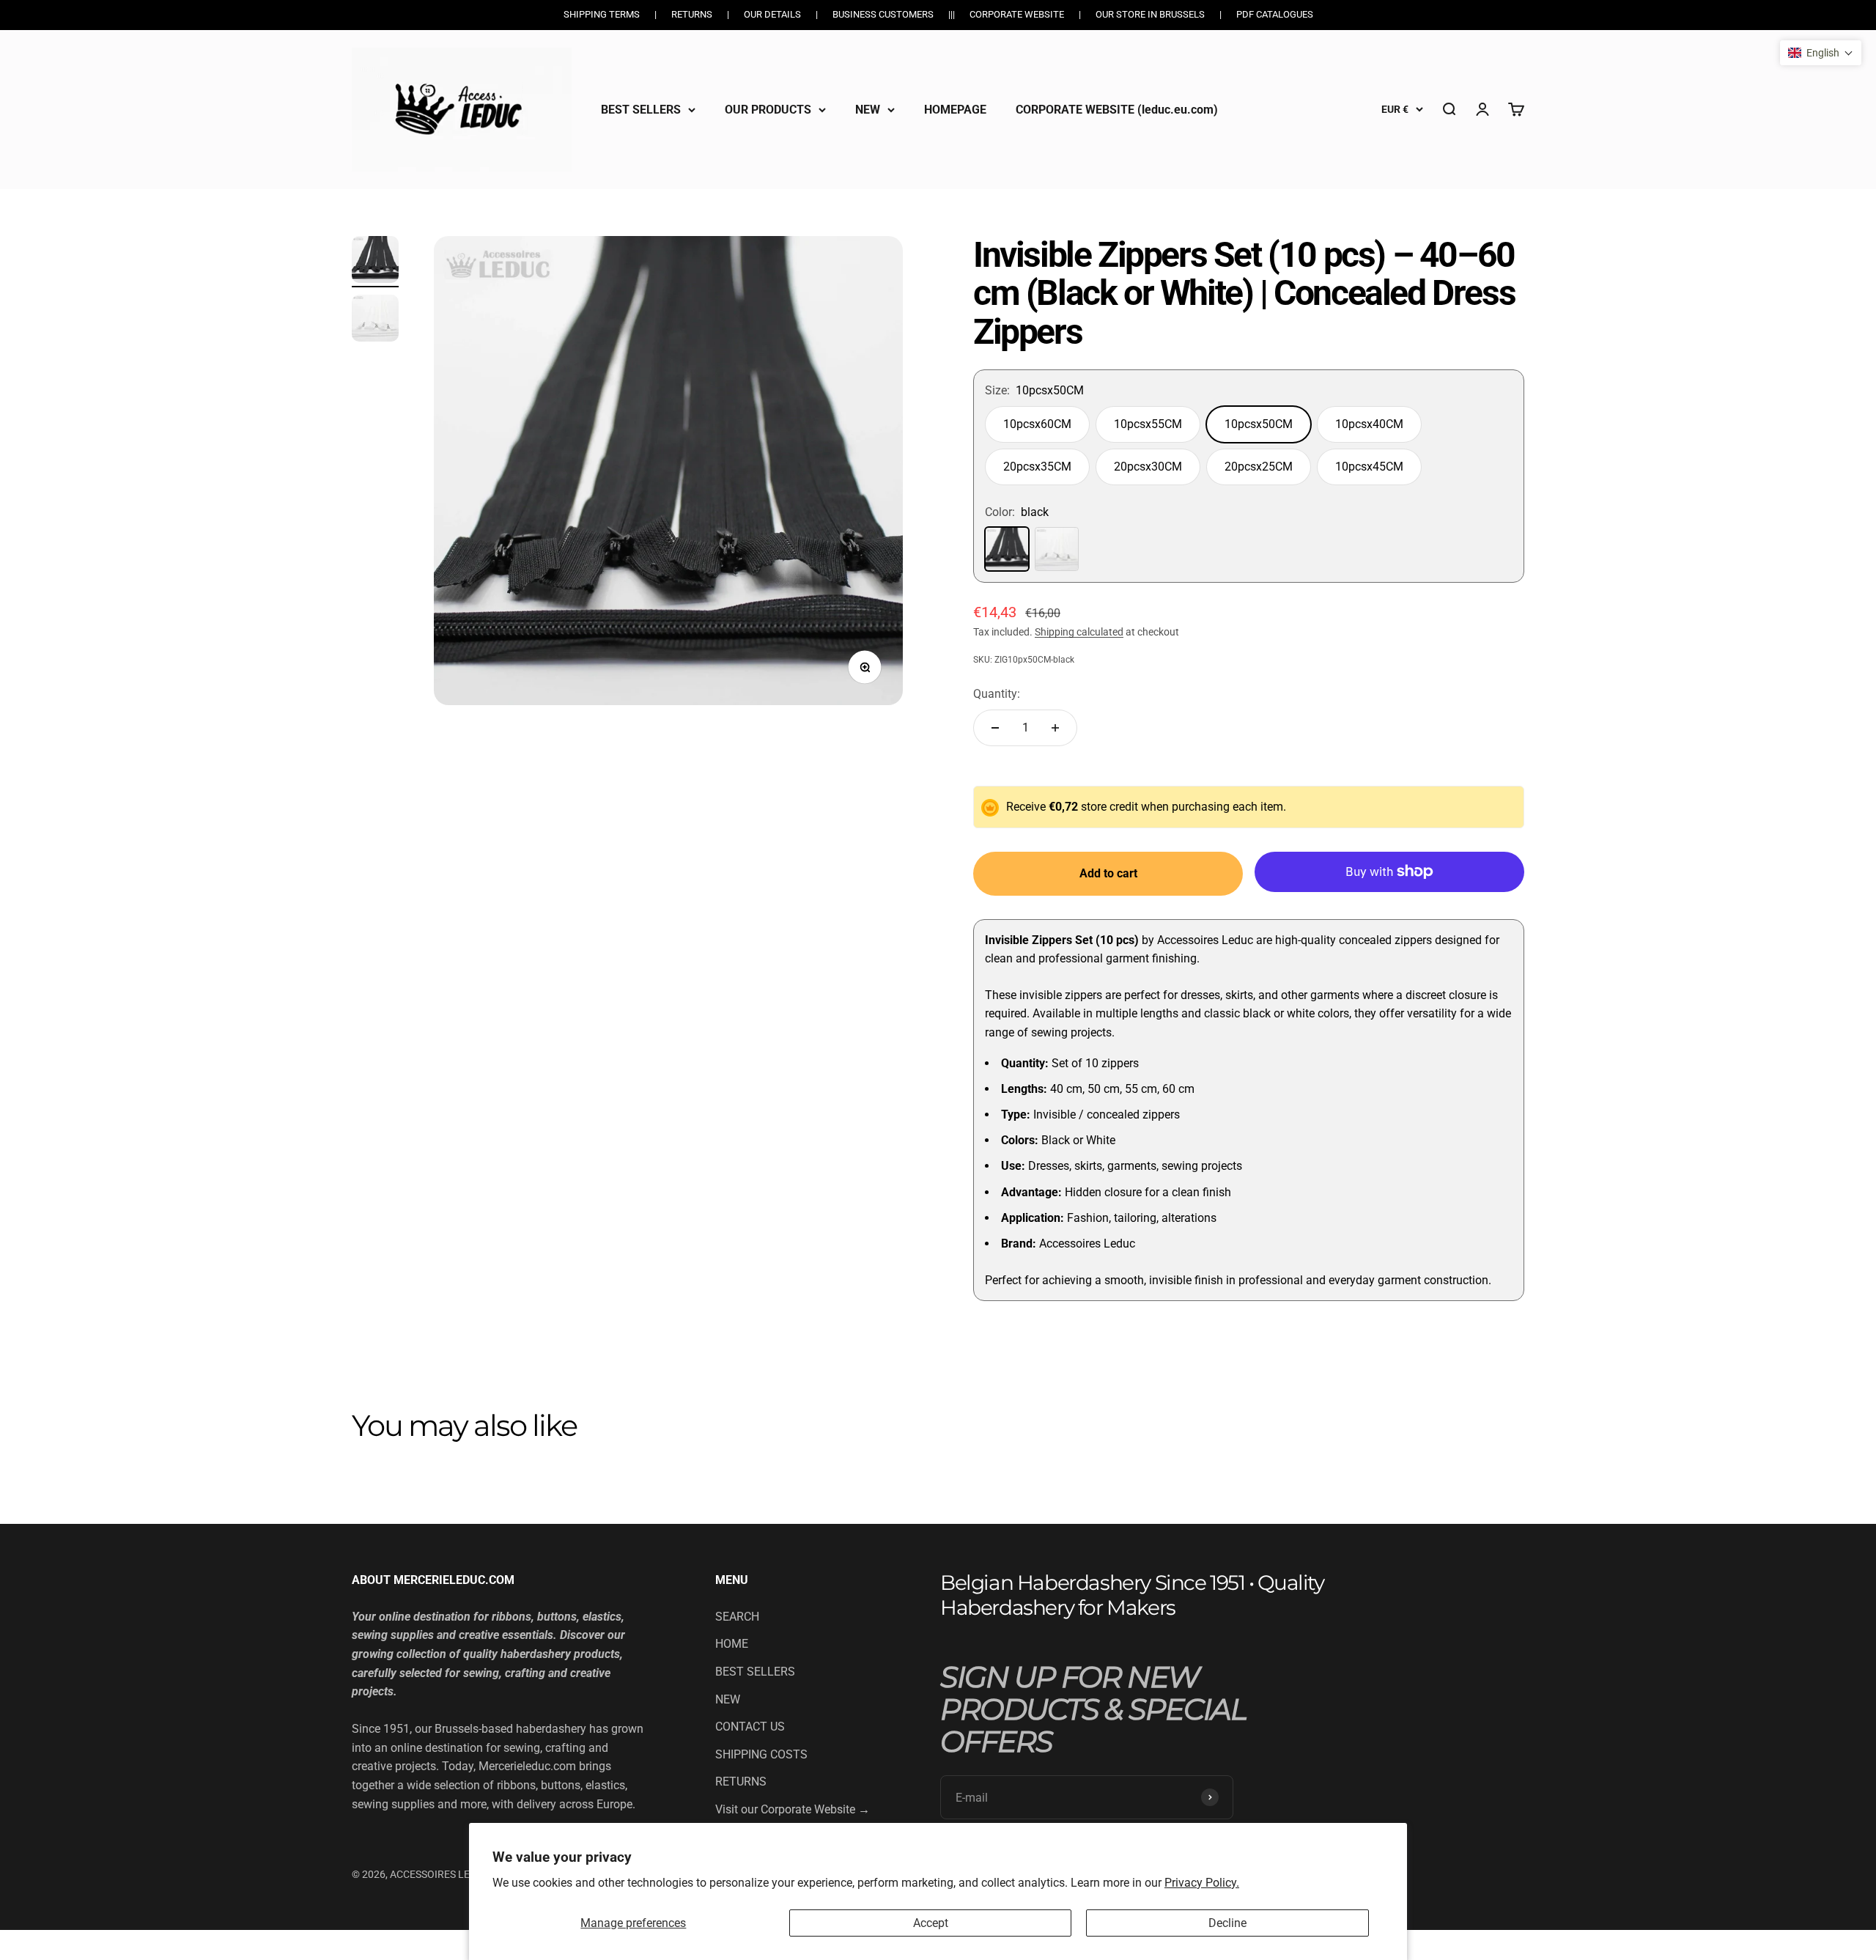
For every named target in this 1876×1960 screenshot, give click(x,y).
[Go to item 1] (375, 262)
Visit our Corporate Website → (793, 1809)
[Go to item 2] (375, 320)
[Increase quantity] (1055, 728)
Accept (931, 1923)
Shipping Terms (602, 14)
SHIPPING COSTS (761, 1754)
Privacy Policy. (1202, 1883)
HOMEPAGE (955, 109)
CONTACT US (750, 1727)
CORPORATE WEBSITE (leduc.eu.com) (1117, 109)
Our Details (772, 14)
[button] (1821, 53)
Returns (692, 14)
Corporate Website (1017, 14)
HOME (732, 1644)
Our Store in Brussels (1150, 14)
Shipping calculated (1079, 632)
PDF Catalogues (1275, 14)
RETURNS (741, 1782)
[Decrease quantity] (995, 728)
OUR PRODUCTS (768, 109)
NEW (868, 109)
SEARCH (737, 1617)
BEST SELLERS (641, 109)
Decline (1227, 1923)
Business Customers (883, 14)
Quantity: (997, 694)
